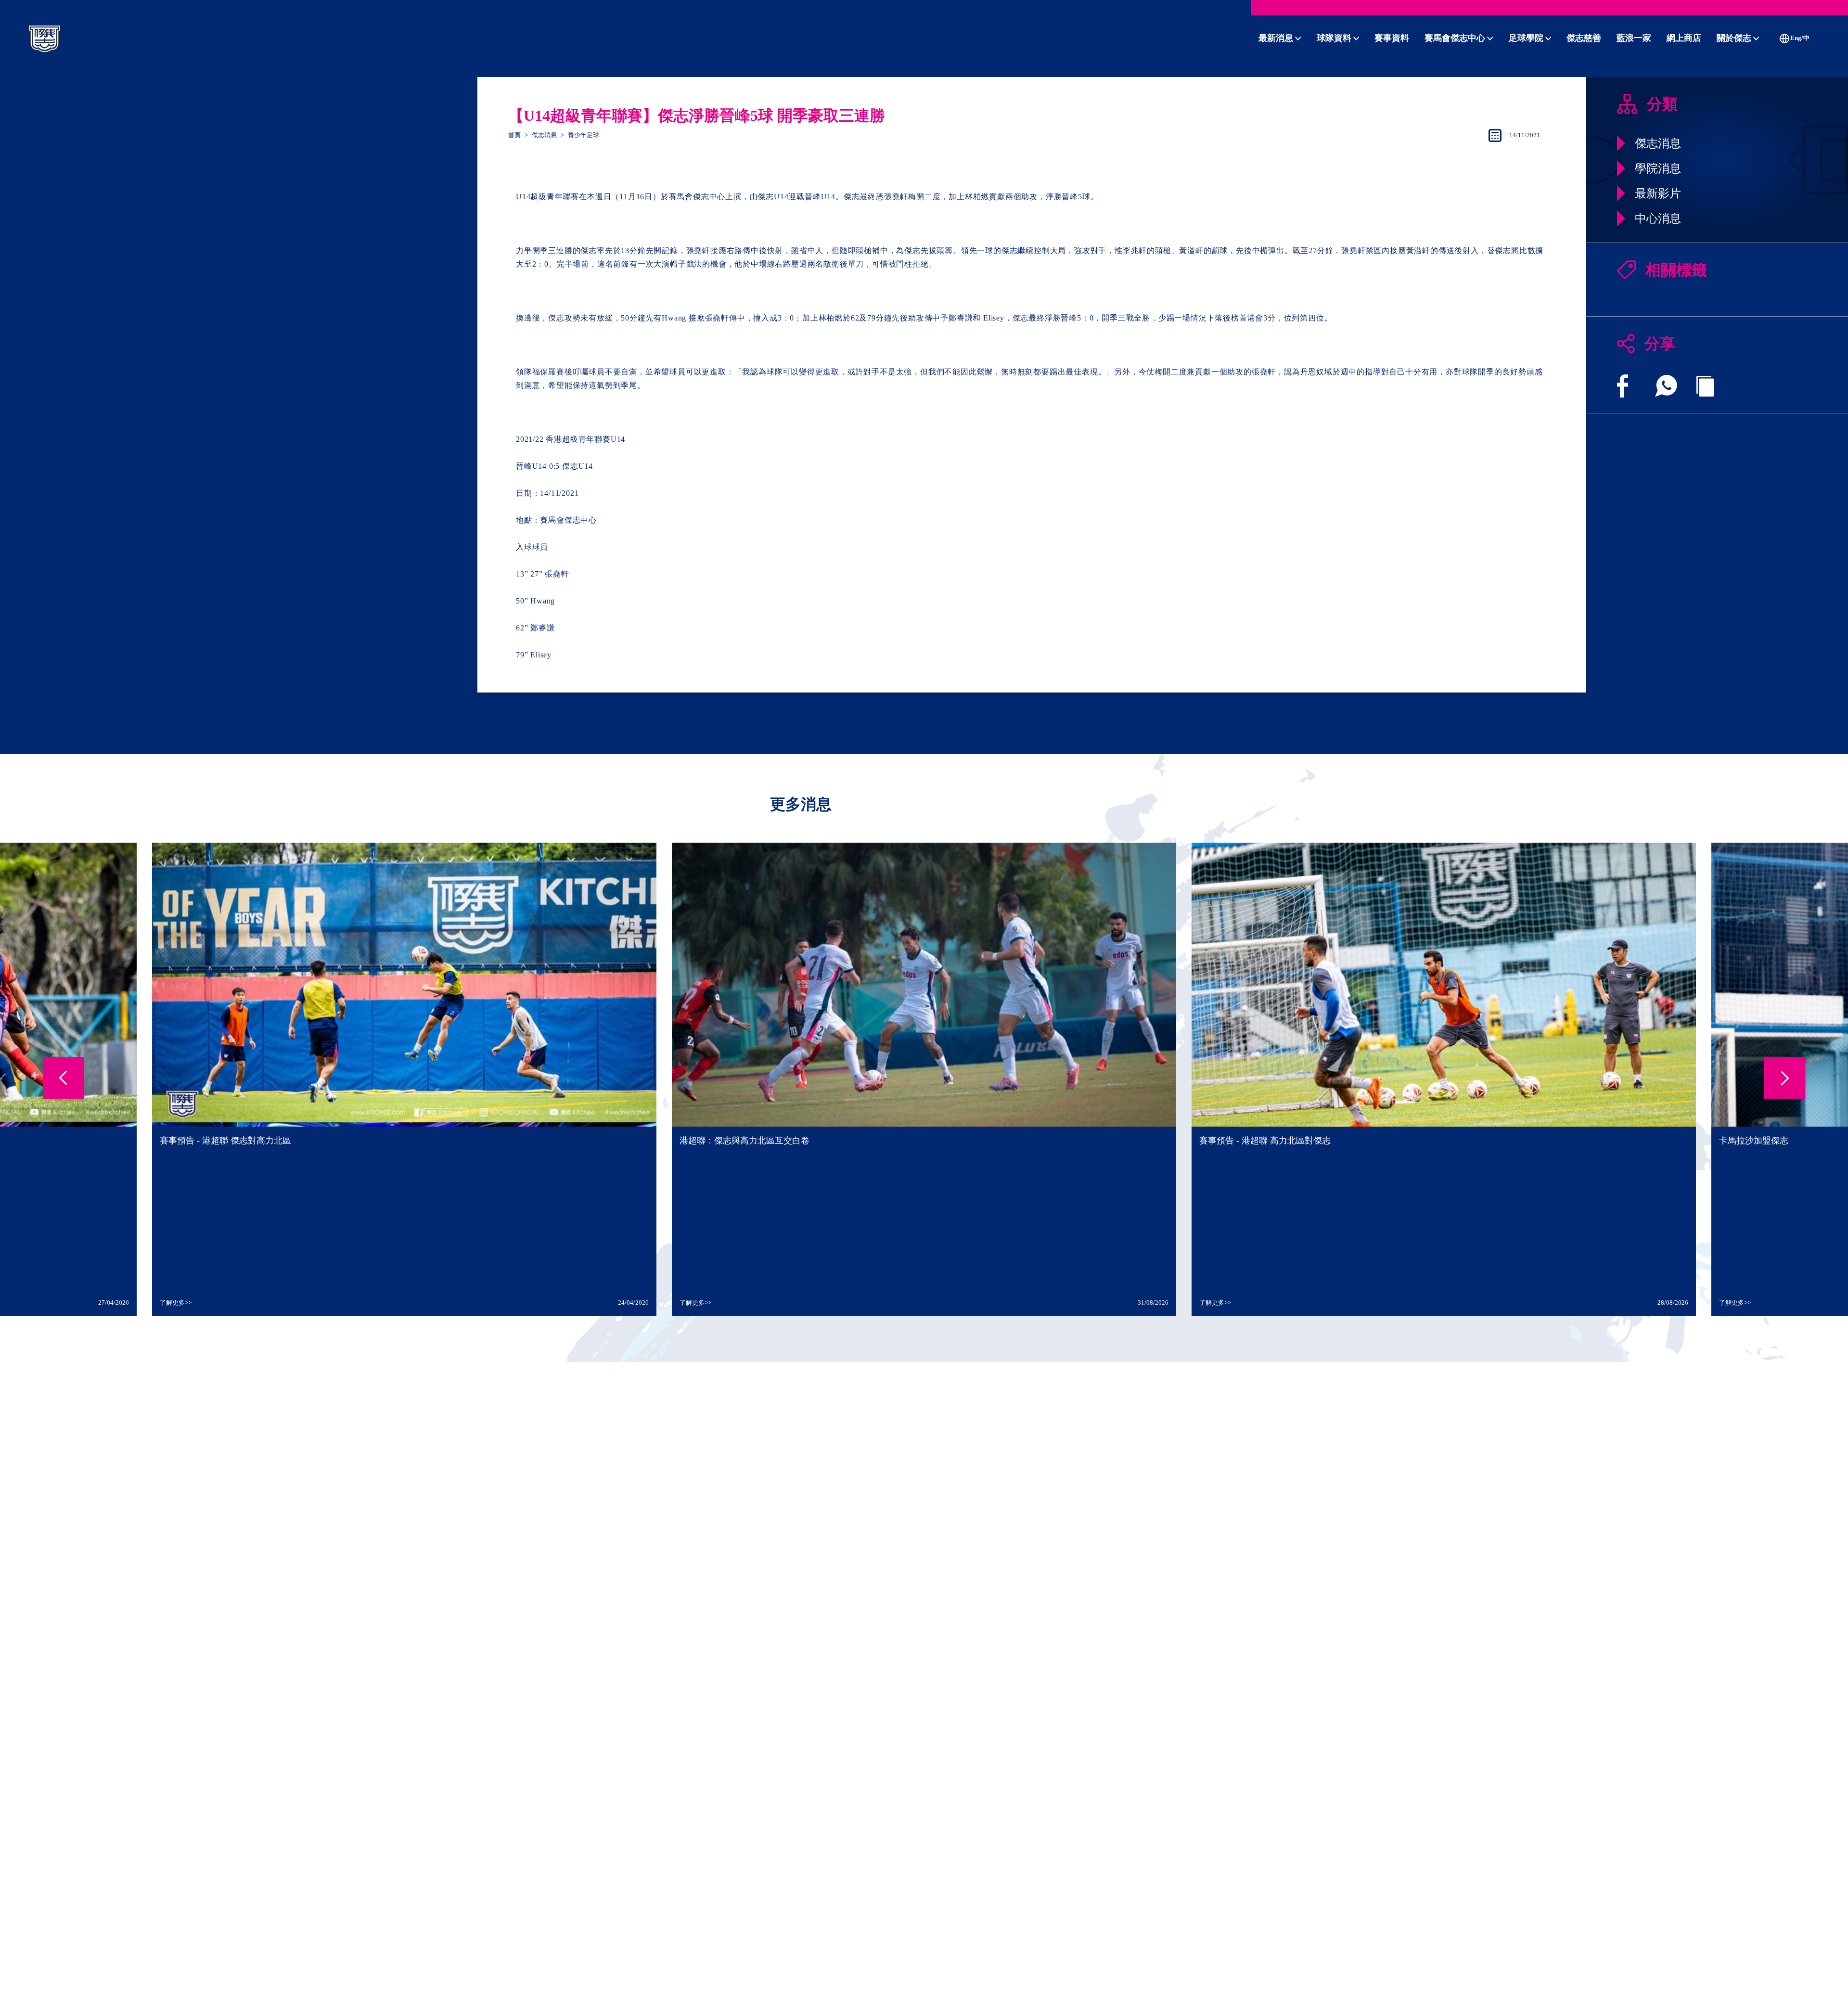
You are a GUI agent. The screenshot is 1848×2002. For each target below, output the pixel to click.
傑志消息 (544, 135)
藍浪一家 (1634, 38)
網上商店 (1684, 38)
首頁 (514, 135)
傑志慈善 (1584, 38)
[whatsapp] (1666, 386)
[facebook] (1623, 386)
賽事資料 (1392, 38)
